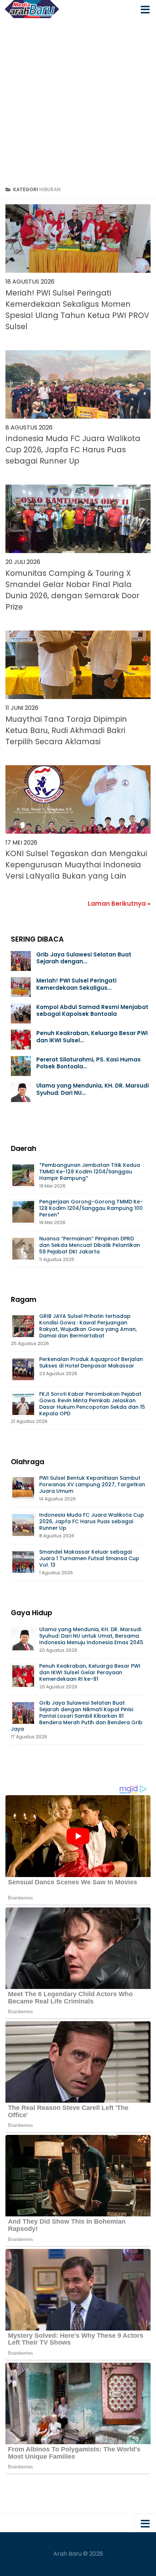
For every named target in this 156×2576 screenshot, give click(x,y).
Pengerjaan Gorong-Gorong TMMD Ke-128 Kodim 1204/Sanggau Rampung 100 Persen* (91, 1208)
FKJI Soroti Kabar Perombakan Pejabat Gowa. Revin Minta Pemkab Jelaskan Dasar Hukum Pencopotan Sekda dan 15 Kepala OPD (92, 1404)
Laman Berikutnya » (119, 904)
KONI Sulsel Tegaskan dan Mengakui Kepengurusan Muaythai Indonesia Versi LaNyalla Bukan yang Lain (76, 865)
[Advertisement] (78, 100)
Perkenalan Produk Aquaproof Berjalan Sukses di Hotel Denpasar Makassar (91, 1362)
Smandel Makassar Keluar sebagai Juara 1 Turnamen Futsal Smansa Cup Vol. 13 (89, 1558)
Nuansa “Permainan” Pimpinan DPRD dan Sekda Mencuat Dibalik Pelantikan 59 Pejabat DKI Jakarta (90, 1245)
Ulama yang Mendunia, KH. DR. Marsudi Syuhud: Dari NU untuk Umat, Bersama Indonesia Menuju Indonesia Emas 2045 (92, 1636)
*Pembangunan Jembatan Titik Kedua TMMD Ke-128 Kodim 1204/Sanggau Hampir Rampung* (90, 1172)
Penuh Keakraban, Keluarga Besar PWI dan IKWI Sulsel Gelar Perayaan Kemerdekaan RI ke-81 (90, 1672)
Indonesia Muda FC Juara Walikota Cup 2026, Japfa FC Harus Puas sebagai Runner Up (73, 450)
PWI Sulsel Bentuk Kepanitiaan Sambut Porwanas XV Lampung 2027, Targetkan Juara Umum (92, 1484)
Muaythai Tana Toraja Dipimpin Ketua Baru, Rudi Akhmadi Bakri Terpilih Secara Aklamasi (66, 730)
